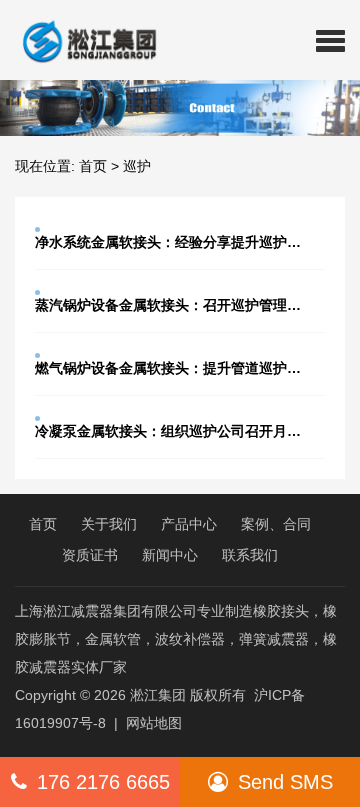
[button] (330, 40)
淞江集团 (158, 695)
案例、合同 (276, 524)
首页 (93, 166)
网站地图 (154, 723)
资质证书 (90, 555)
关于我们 (109, 524)
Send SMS (285, 782)
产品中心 (189, 524)
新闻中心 (170, 555)
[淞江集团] (81, 40)
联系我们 (250, 555)
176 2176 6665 (103, 782)
